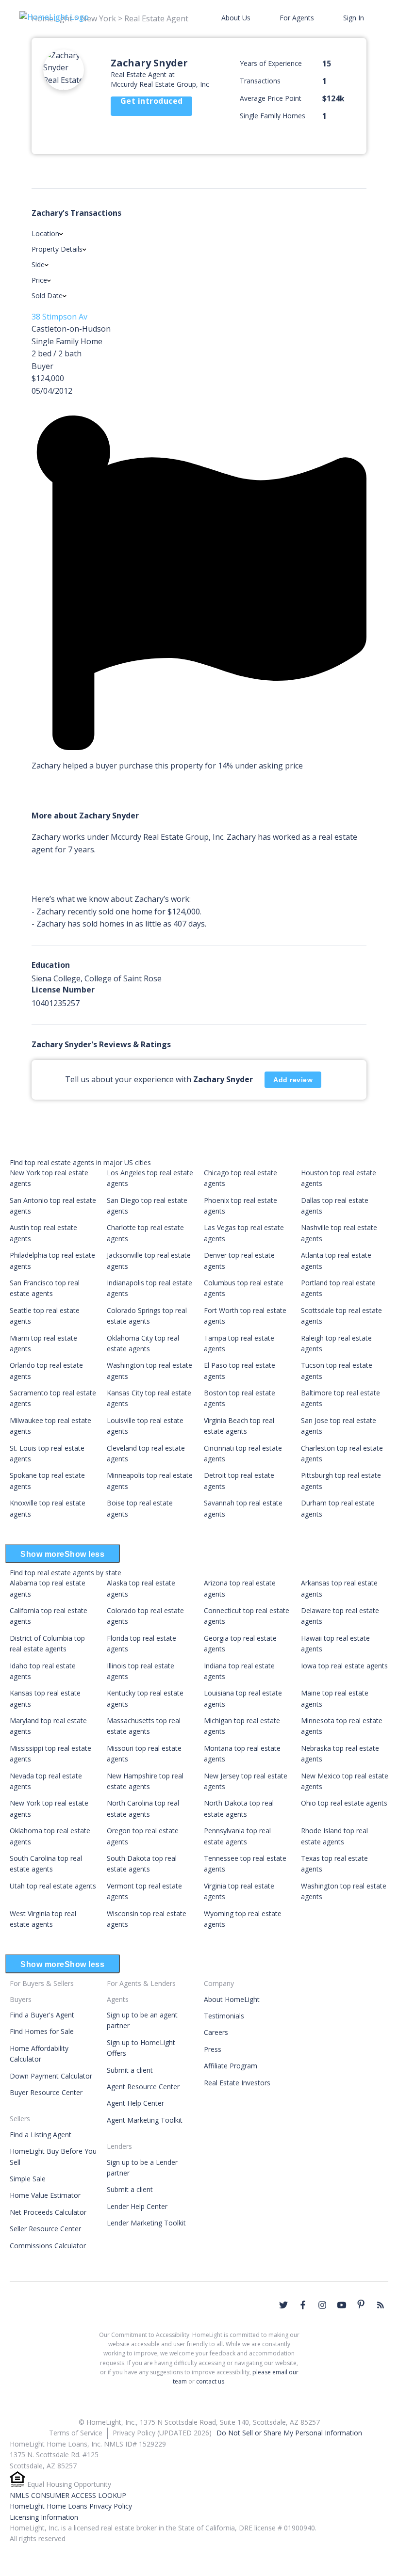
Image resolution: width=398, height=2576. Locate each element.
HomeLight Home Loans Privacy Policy (71, 2506)
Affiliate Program (231, 2066)
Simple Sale (28, 2179)
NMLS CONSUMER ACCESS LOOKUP (68, 2495)
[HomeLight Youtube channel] (342, 2305)
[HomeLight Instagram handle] (322, 2305)
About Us (236, 18)
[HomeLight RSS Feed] (381, 2305)
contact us (210, 2381)
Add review (293, 1080)
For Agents (297, 18)
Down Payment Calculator (51, 2076)
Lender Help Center (137, 2206)
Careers (216, 2032)
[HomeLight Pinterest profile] (361, 2304)
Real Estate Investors (237, 2083)
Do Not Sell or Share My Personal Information (289, 2433)
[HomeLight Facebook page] (303, 2305)
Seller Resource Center (45, 2229)
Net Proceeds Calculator (48, 2212)
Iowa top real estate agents (344, 1666)
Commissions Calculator (48, 2246)
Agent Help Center (135, 2103)
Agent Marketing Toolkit (145, 2120)
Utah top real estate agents (53, 1886)
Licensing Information (44, 2517)
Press (213, 2049)
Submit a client (130, 2070)
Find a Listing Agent (41, 2135)
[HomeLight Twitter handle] (283, 2305)
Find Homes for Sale (42, 2031)
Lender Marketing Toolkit (146, 2223)
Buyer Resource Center (46, 2092)
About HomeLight (232, 1999)
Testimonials (224, 2016)
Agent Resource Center (143, 2087)
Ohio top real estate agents (344, 1803)
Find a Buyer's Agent (42, 2015)
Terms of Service (76, 2433)
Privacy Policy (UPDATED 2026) (162, 2433)
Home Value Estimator (45, 2195)
